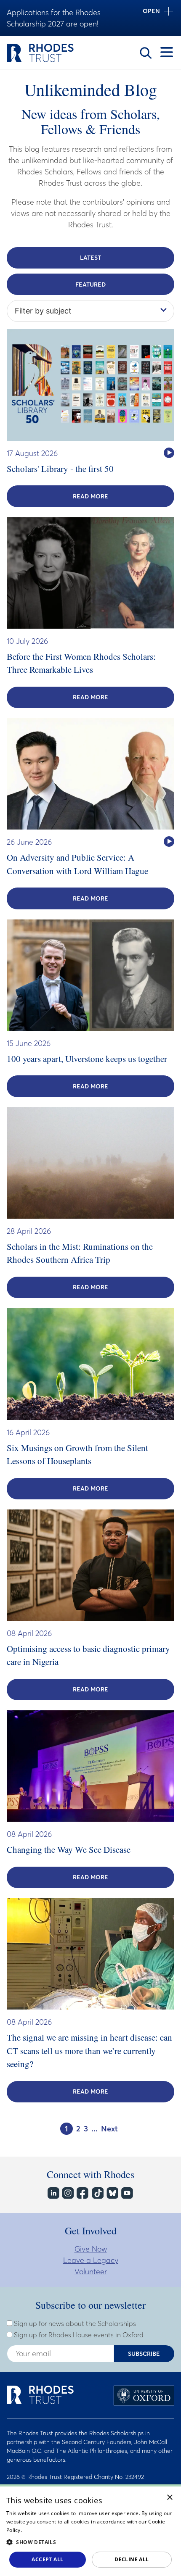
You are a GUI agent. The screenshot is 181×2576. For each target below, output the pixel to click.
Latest (90, 258)
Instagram (68, 2193)
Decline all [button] (132, 2559)
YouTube (126, 2193)
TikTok (97, 2193)
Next (109, 2129)
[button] (90, 2542)
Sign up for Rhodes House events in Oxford (78, 2335)
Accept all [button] (47, 2559)
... (94, 2129)
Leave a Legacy (91, 2260)
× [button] (170, 2498)
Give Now (91, 2249)
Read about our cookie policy (58, 2530)
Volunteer (91, 2272)
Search (146, 53)
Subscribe (144, 2354)
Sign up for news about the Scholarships (74, 2323)
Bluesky (112, 2193)
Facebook (82, 2193)
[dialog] (90, 2530)
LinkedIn (53, 2193)
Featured (90, 284)
